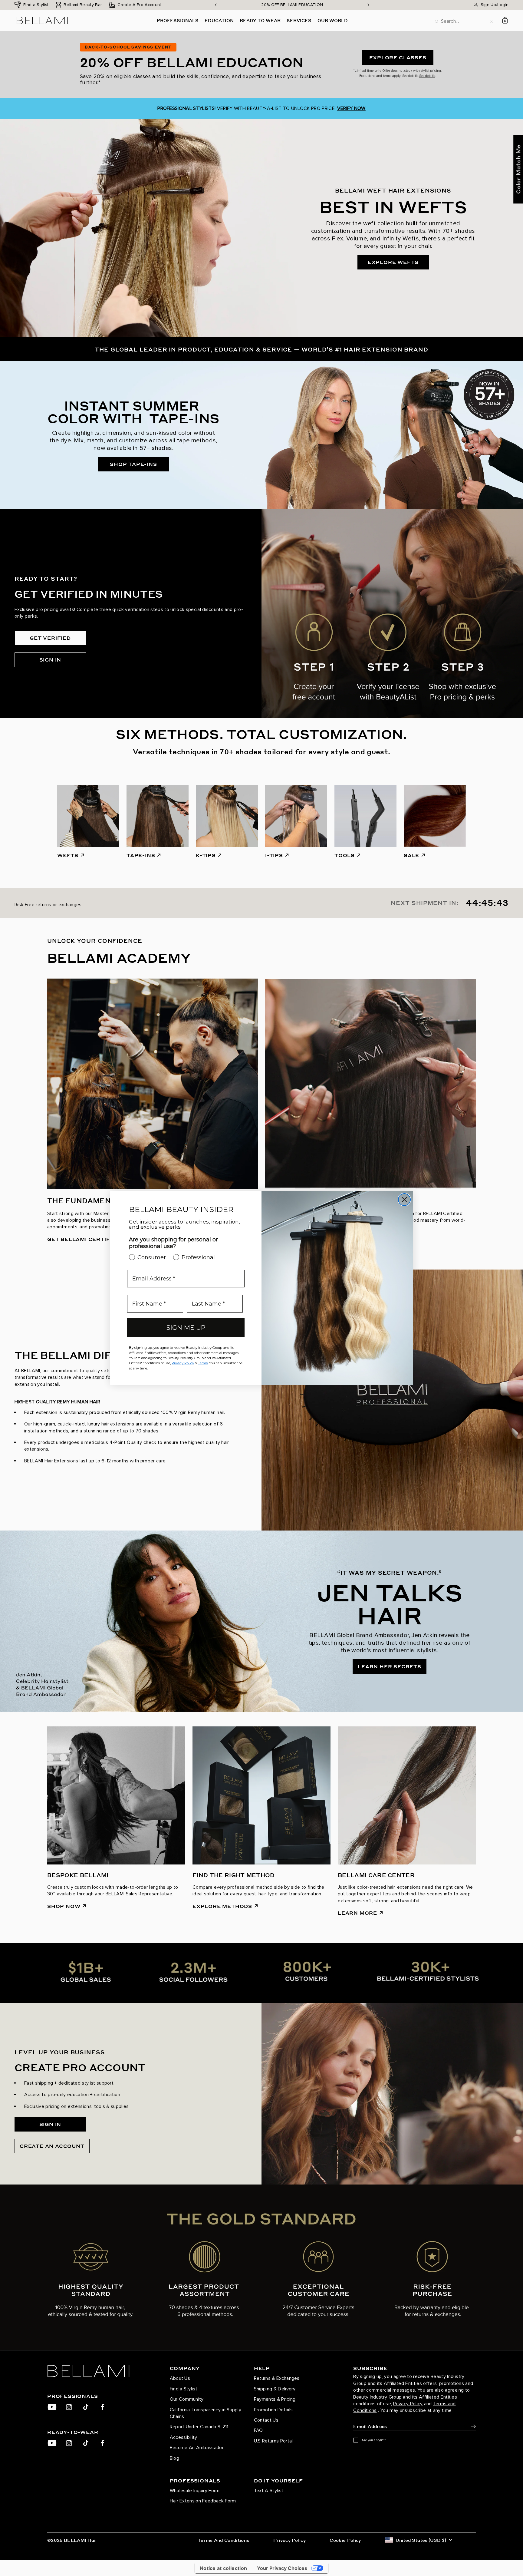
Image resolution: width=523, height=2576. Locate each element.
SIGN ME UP (186, 1328)
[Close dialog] (404, 1200)
